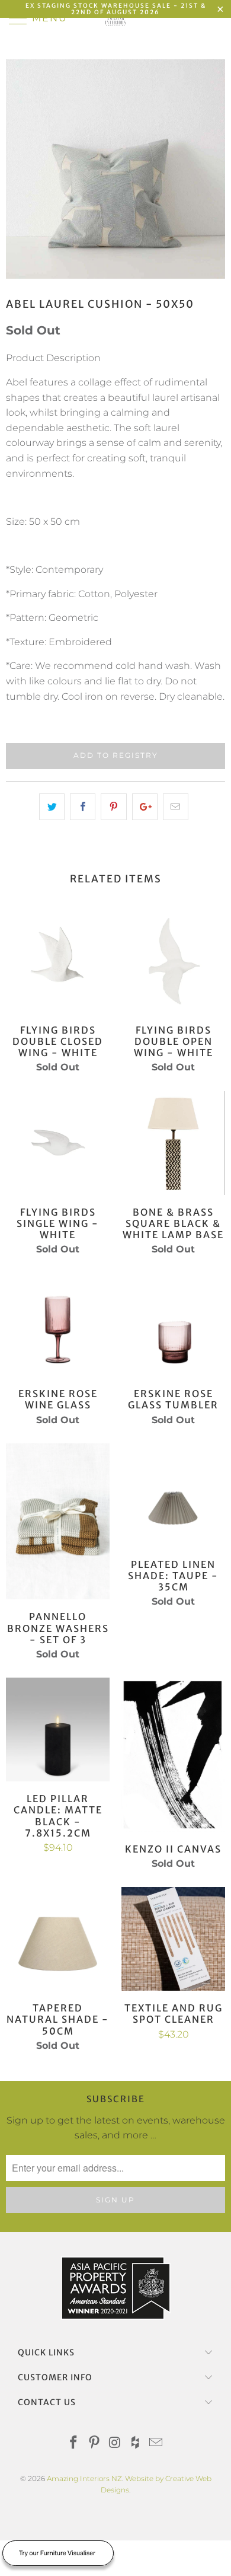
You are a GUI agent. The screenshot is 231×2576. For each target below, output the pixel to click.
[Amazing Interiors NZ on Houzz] (136, 2443)
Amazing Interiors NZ (84, 2478)
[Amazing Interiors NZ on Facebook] (74, 2443)
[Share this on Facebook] (83, 807)
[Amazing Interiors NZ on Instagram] (115, 2443)
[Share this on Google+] (145, 807)
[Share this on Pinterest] (113, 807)
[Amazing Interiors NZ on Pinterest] (94, 2443)
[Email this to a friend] (176, 807)
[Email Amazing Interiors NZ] (156, 2443)
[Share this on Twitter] (52, 807)
